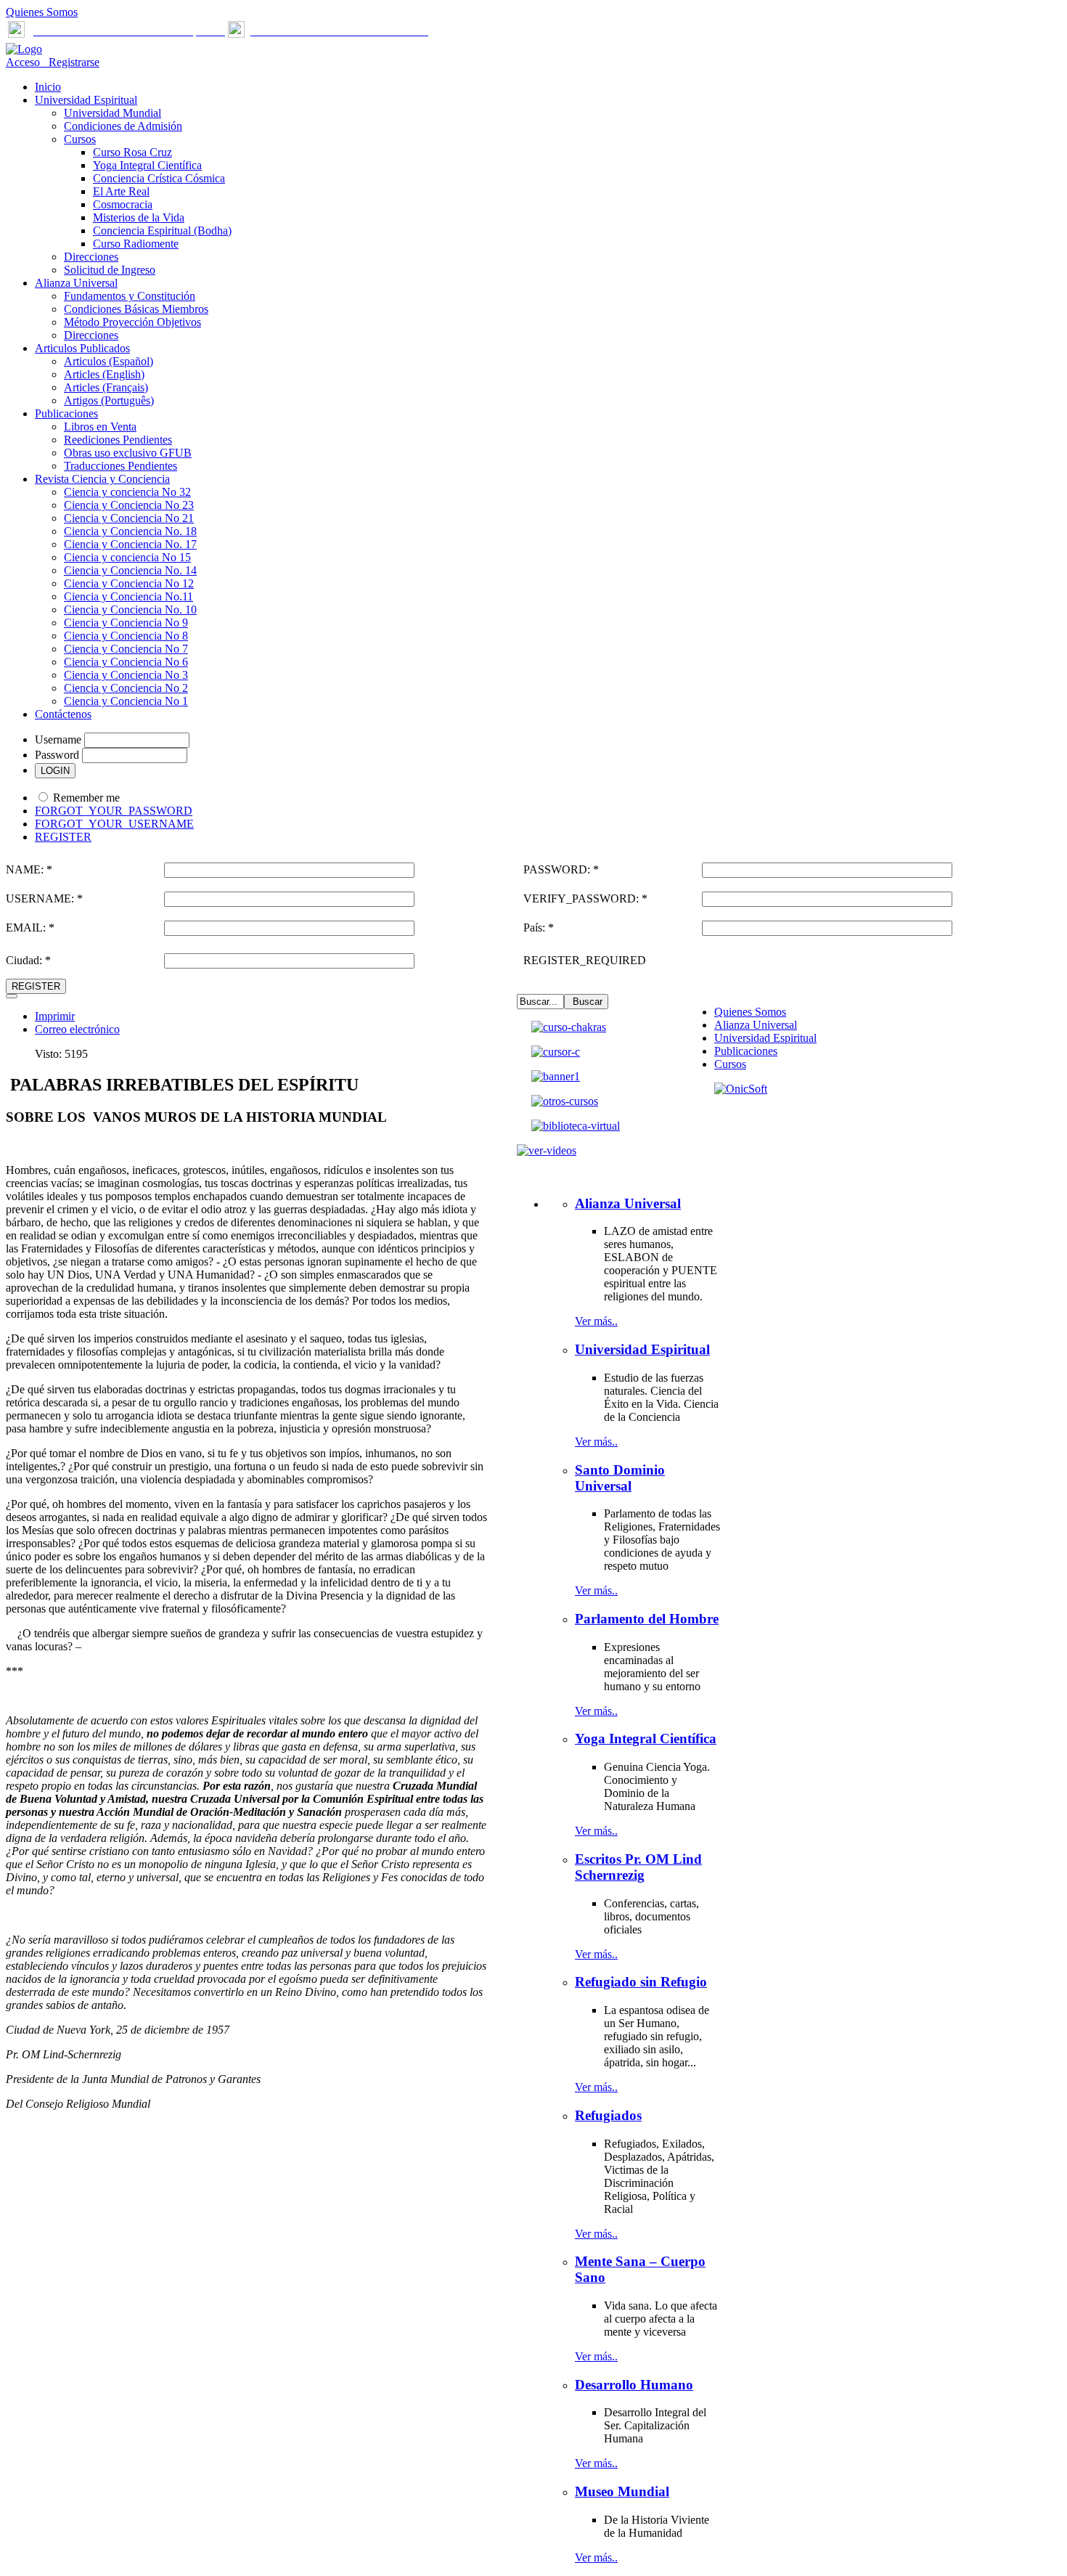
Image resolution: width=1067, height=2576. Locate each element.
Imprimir (55, 1016)
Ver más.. (596, 1321)
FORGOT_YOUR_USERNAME (114, 824)
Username (58, 739)
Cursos (730, 1064)
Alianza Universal (756, 1025)
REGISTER (63, 837)
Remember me (86, 798)
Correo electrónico (77, 1029)
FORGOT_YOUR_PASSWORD (114, 811)
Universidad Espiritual (765, 1038)
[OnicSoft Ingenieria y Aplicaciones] (741, 1089)
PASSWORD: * (561, 869)
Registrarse (71, 62)
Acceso (24, 62)
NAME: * (29, 869)
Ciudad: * (28, 960)
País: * (539, 928)
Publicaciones (746, 1051)
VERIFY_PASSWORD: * (585, 898)
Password (57, 755)
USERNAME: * (44, 898)
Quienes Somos (42, 12)
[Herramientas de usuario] (12, 996)
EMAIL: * (30, 928)
